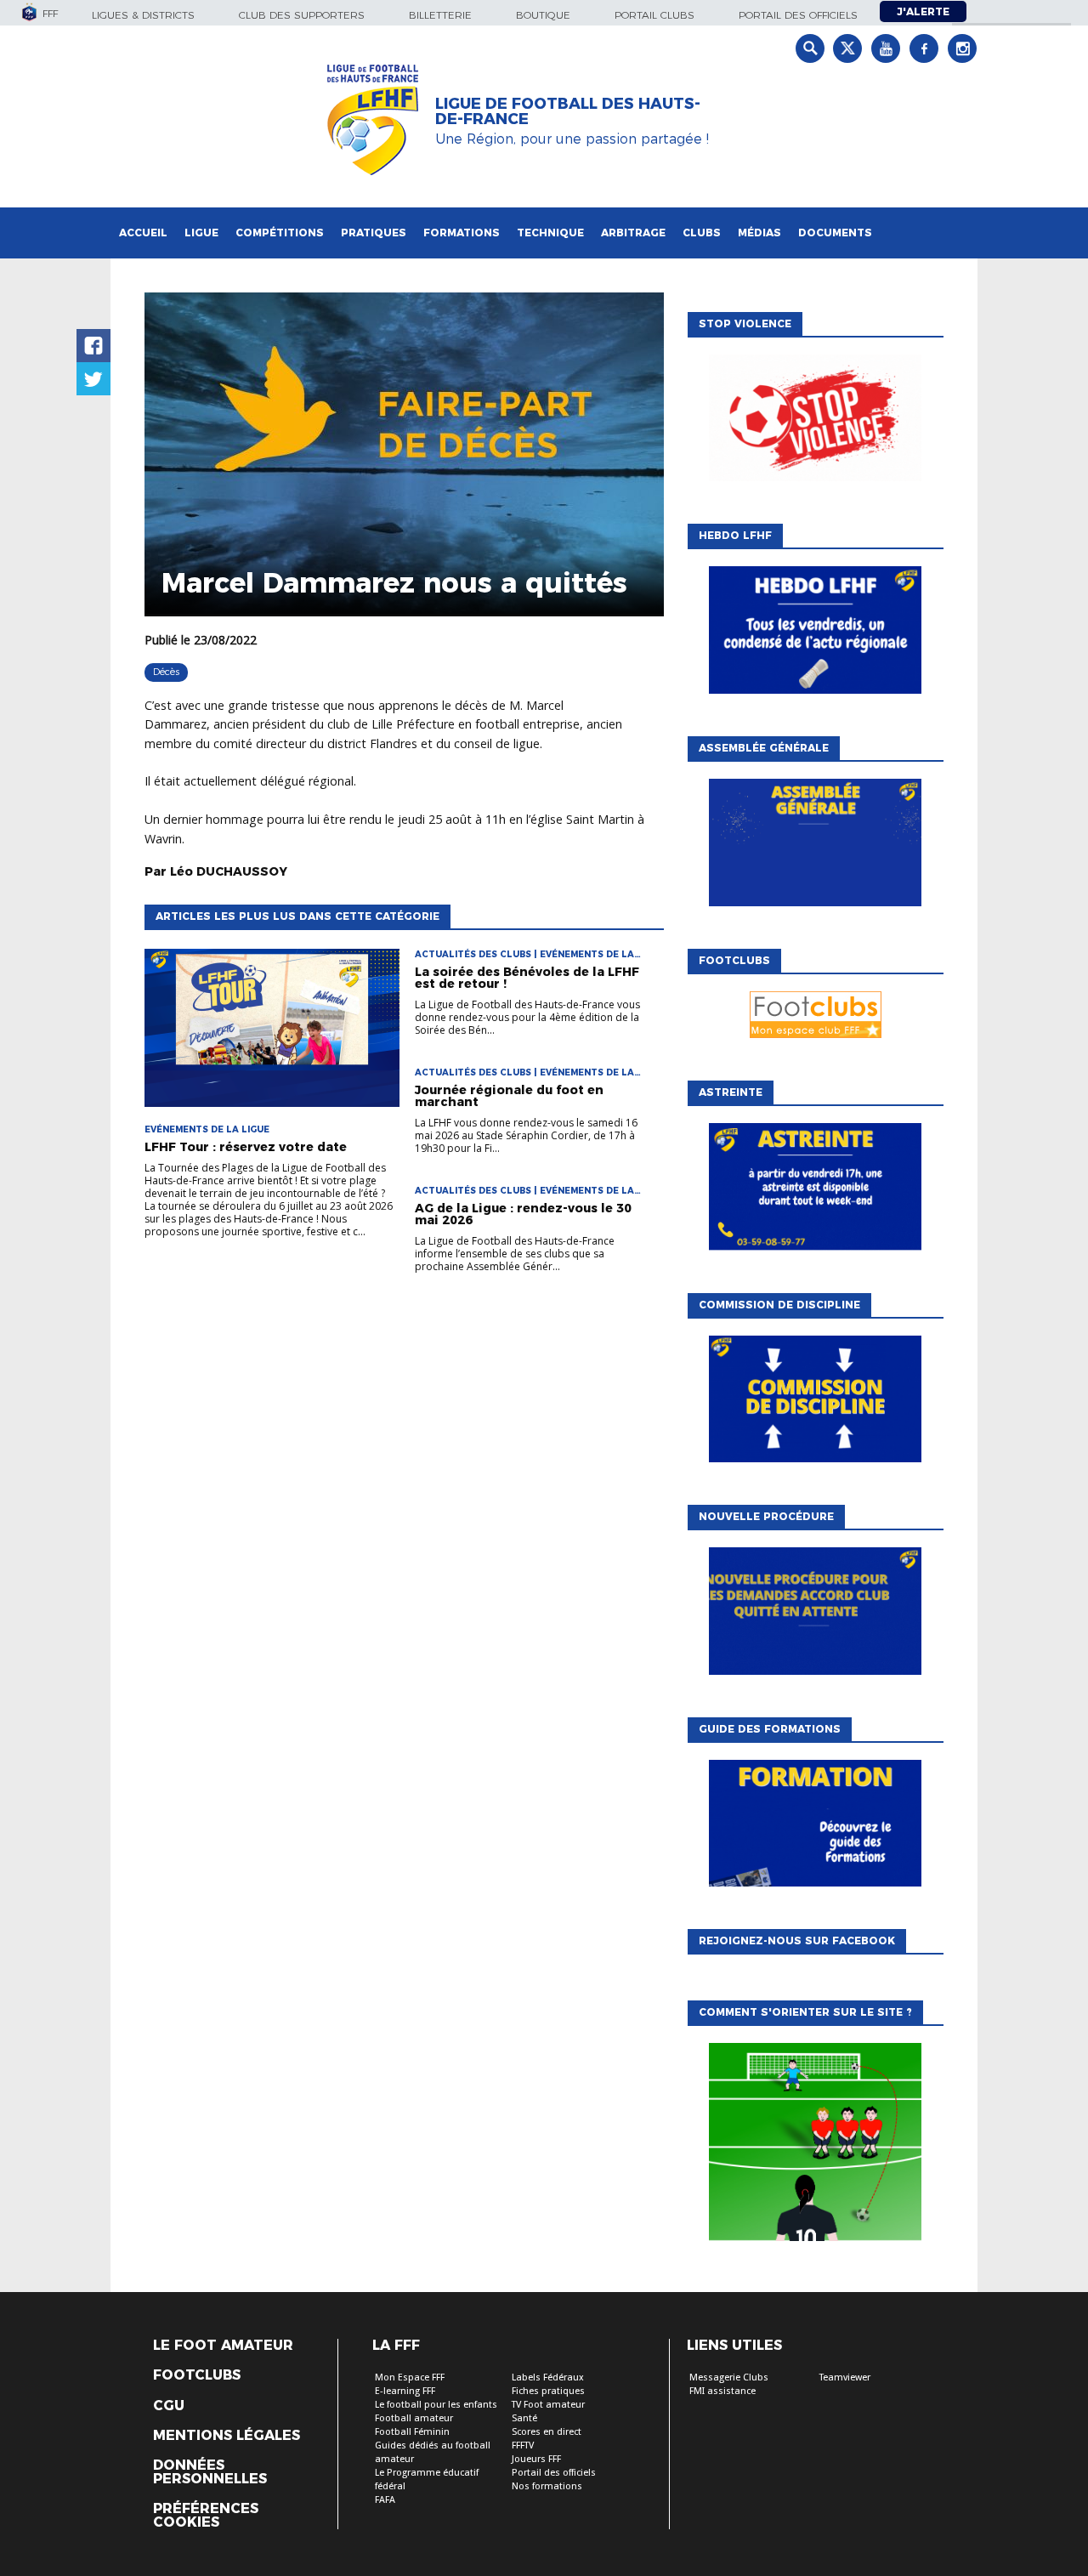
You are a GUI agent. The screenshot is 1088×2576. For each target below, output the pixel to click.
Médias (759, 233)
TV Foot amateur (548, 2405)
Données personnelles (210, 2472)
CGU (169, 2406)
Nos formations (547, 2486)
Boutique (543, 15)
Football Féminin (412, 2432)
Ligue (201, 233)
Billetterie (440, 15)
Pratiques (374, 233)
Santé (524, 2418)
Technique (550, 233)
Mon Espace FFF (410, 2377)
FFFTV (523, 2445)
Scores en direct (547, 2432)
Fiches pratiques (548, 2391)
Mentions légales (227, 2436)
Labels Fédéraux (548, 2377)
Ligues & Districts (143, 15)
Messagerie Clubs (729, 2377)
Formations (462, 233)
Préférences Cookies (206, 2516)
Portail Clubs (654, 15)
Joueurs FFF (536, 2459)
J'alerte (923, 11)
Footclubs (197, 2375)
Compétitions (280, 233)
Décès (166, 672)
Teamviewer (845, 2377)
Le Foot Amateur (223, 2346)
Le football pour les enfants (436, 2405)
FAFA (385, 2500)
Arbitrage (633, 233)
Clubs (702, 233)
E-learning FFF (405, 2391)
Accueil (143, 233)
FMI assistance (722, 2391)
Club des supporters (302, 15)
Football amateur (414, 2418)
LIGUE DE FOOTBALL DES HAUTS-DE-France (568, 111)
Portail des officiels (798, 15)
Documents (835, 233)
